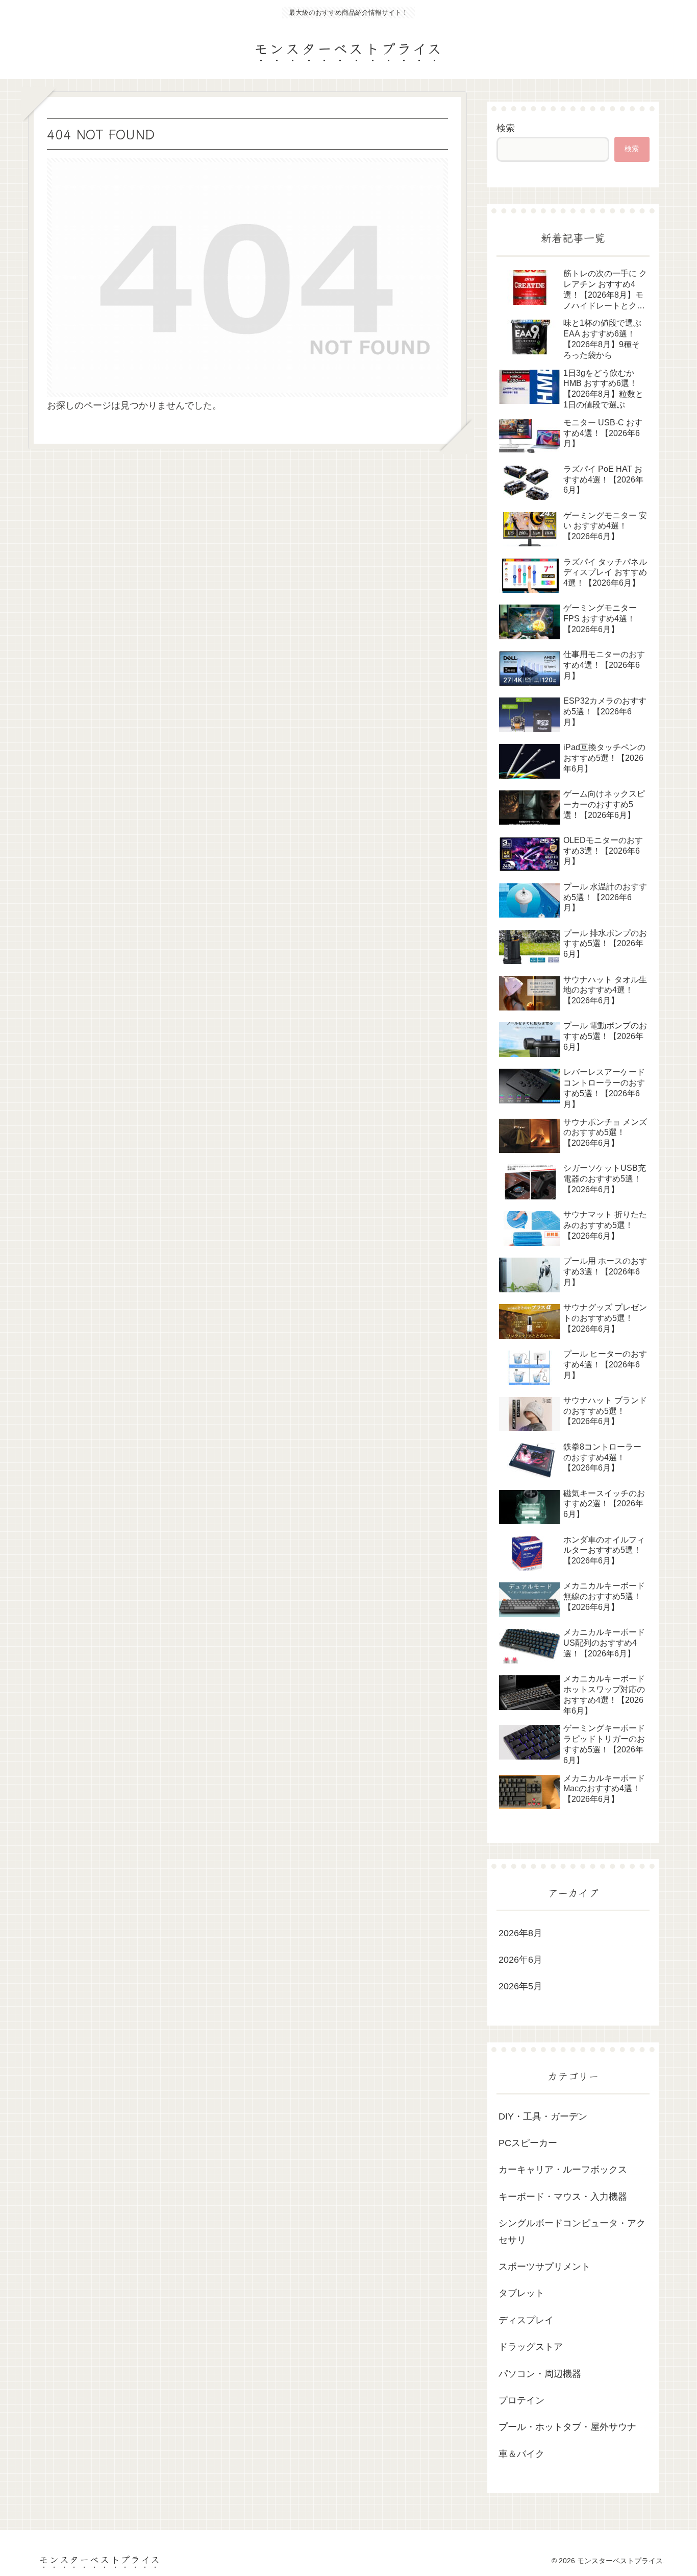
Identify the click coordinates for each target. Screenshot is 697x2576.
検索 (506, 128)
